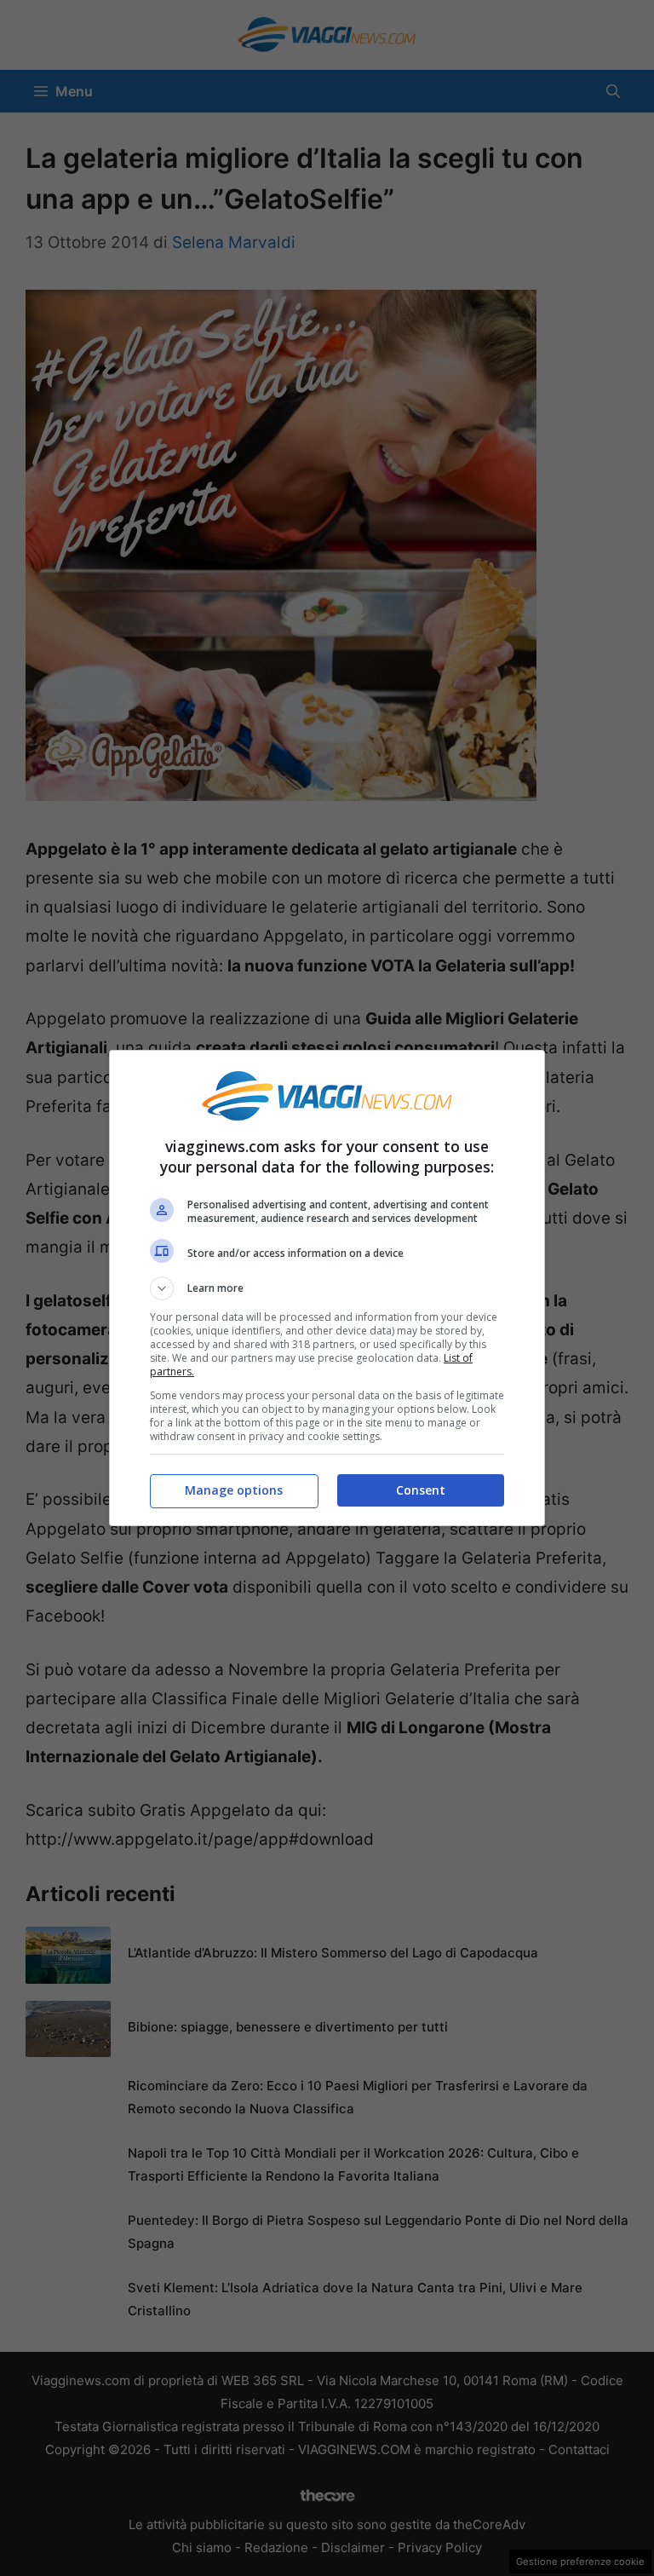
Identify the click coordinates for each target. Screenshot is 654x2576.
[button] (327, 1288)
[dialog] (327, 1288)
